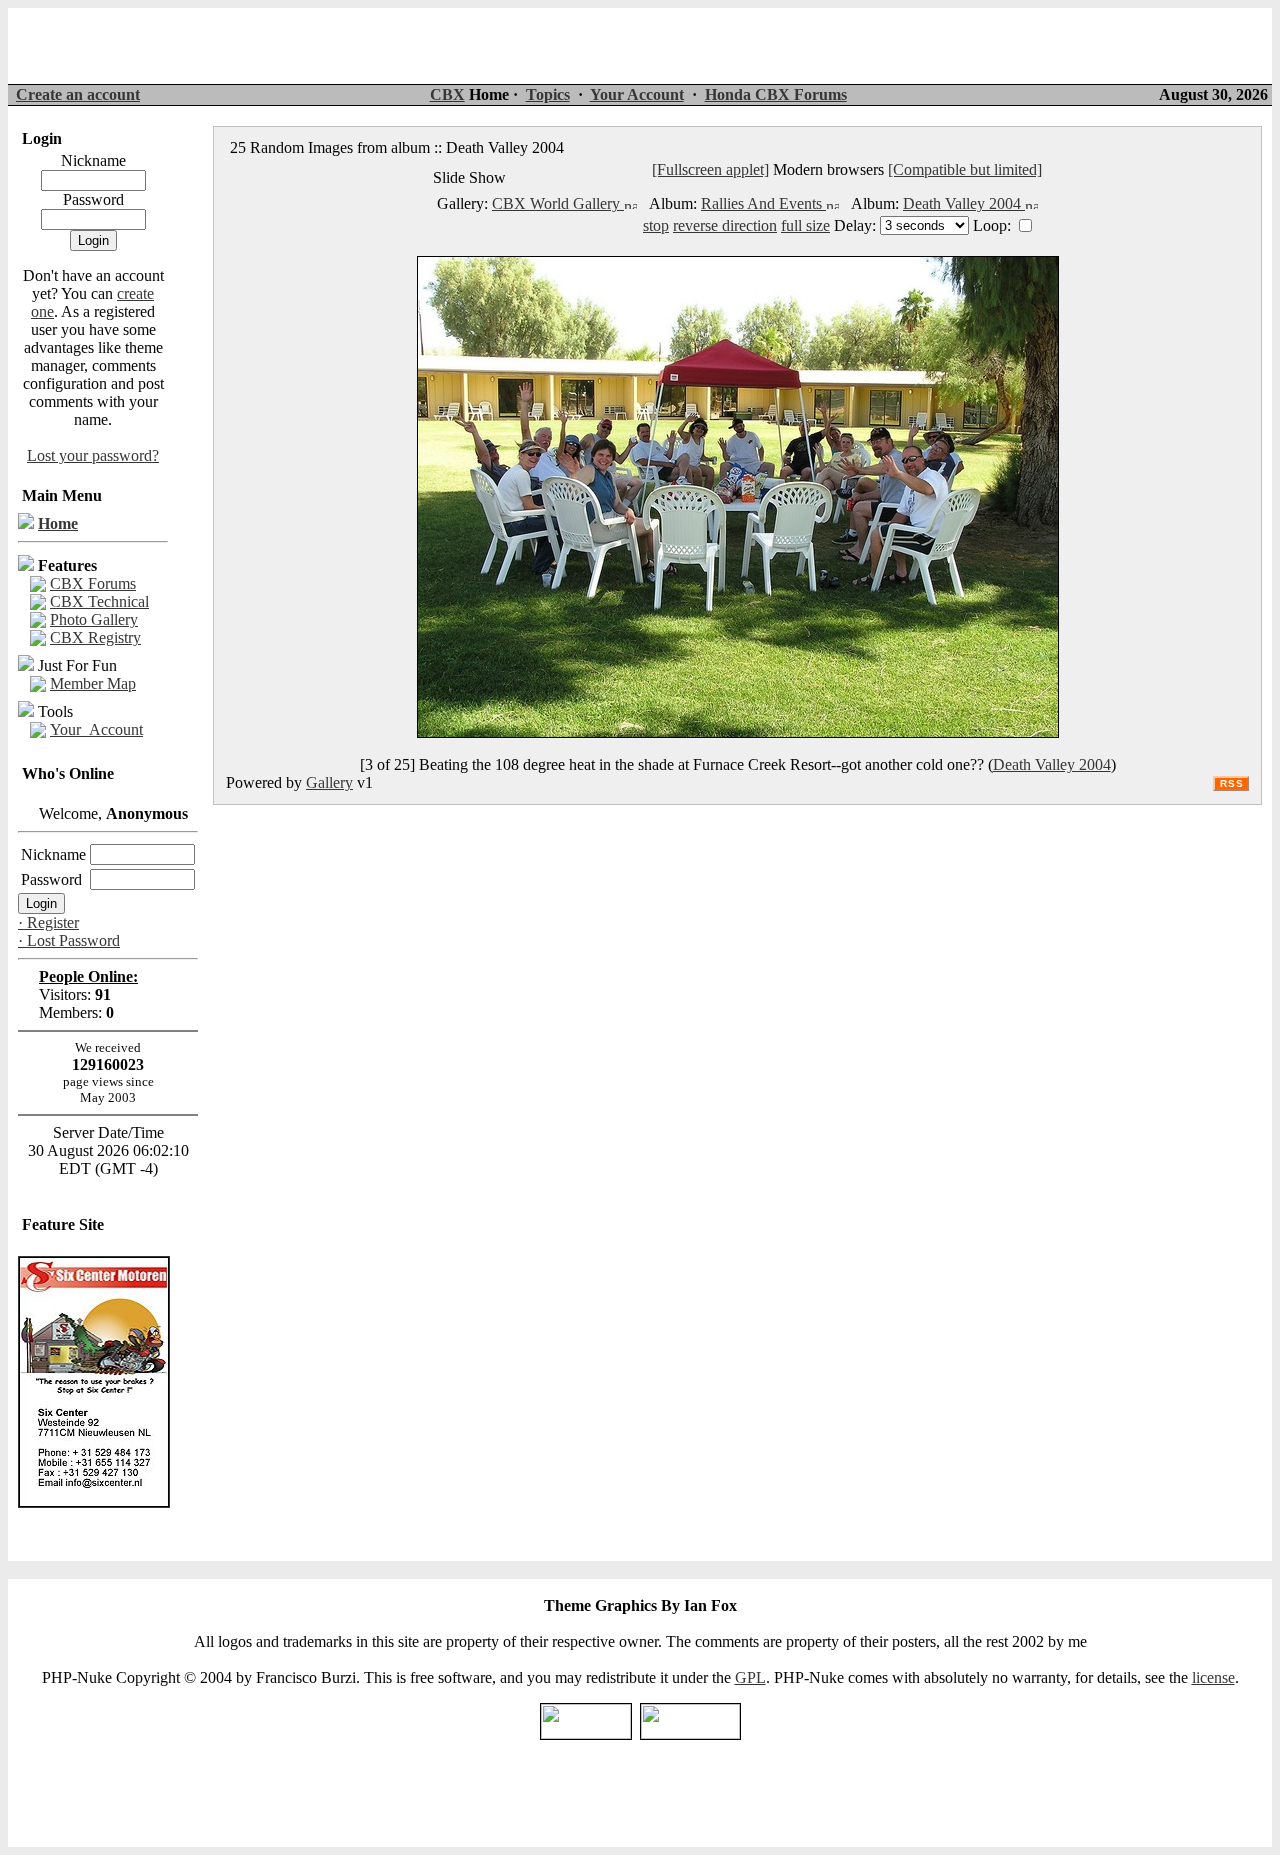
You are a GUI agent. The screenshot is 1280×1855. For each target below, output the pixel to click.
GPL (750, 1677)
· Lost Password (69, 940)
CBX (447, 94)
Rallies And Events (763, 203)
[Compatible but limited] (965, 169)
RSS (1232, 783)
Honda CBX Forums (776, 94)
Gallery (329, 782)
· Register (48, 922)
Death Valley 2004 (964, 203)
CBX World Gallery (558, 203)
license (1213, 1677)
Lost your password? (93, 455)
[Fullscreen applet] (710, 169)
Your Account (637, 94)
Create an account (78, 94)
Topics (548, 94)
